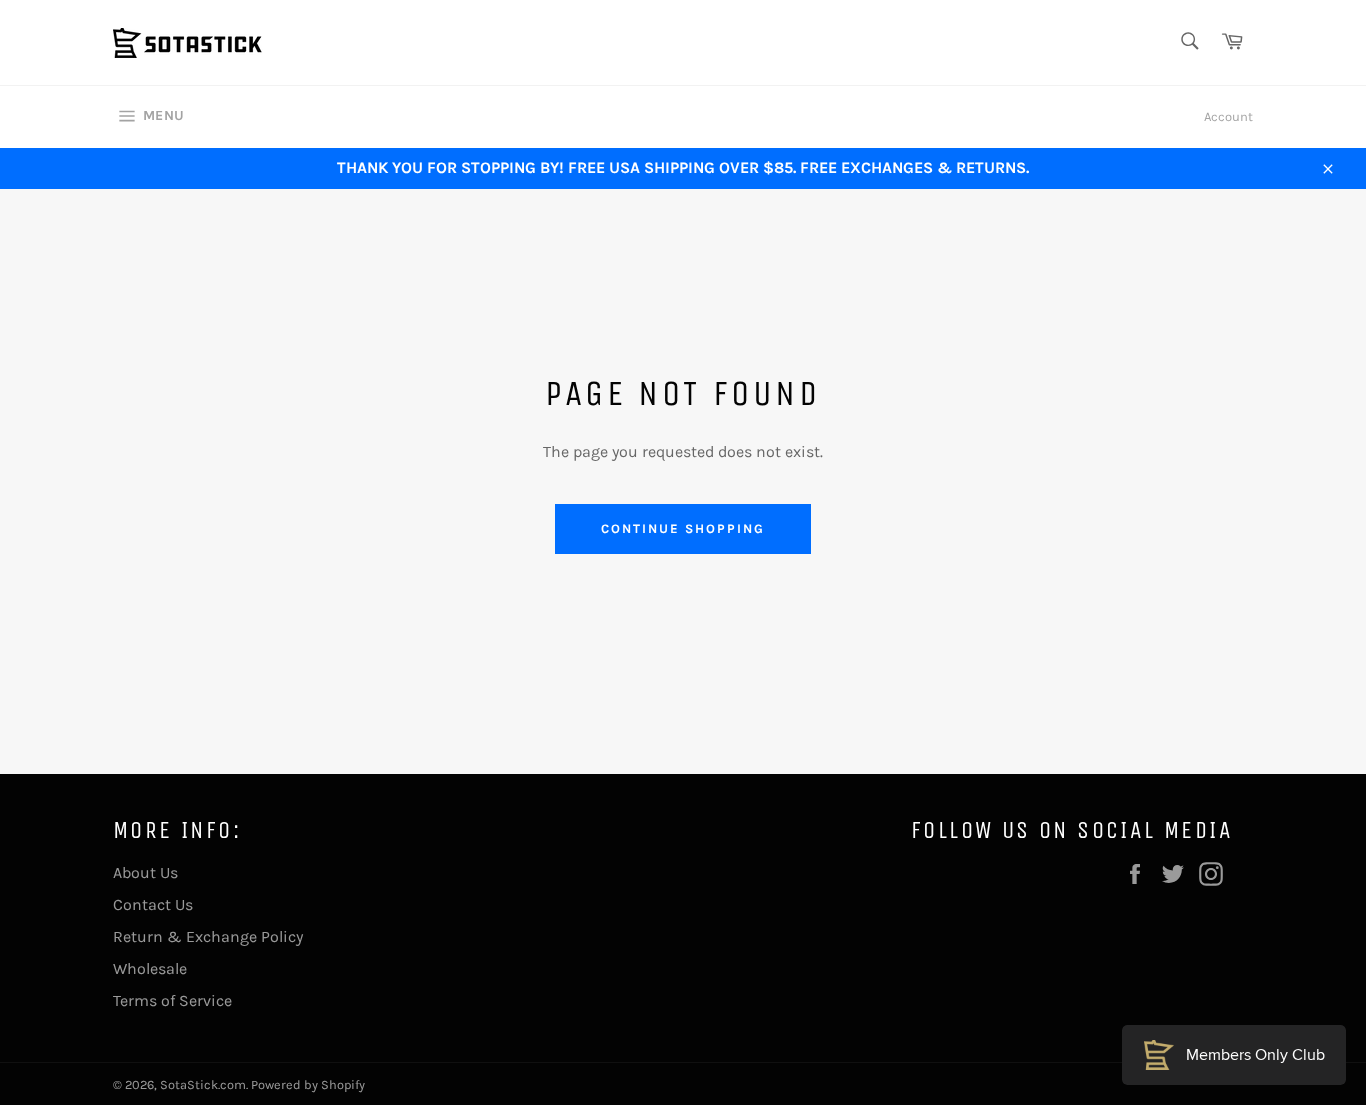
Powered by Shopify (308, 1084)
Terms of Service (172, 1000)
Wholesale (150, 968)
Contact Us (153, 904)
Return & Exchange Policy (208, 936)
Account (1228, 116)
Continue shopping (682, 528)
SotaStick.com (203, 1084)
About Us (145, 872)
